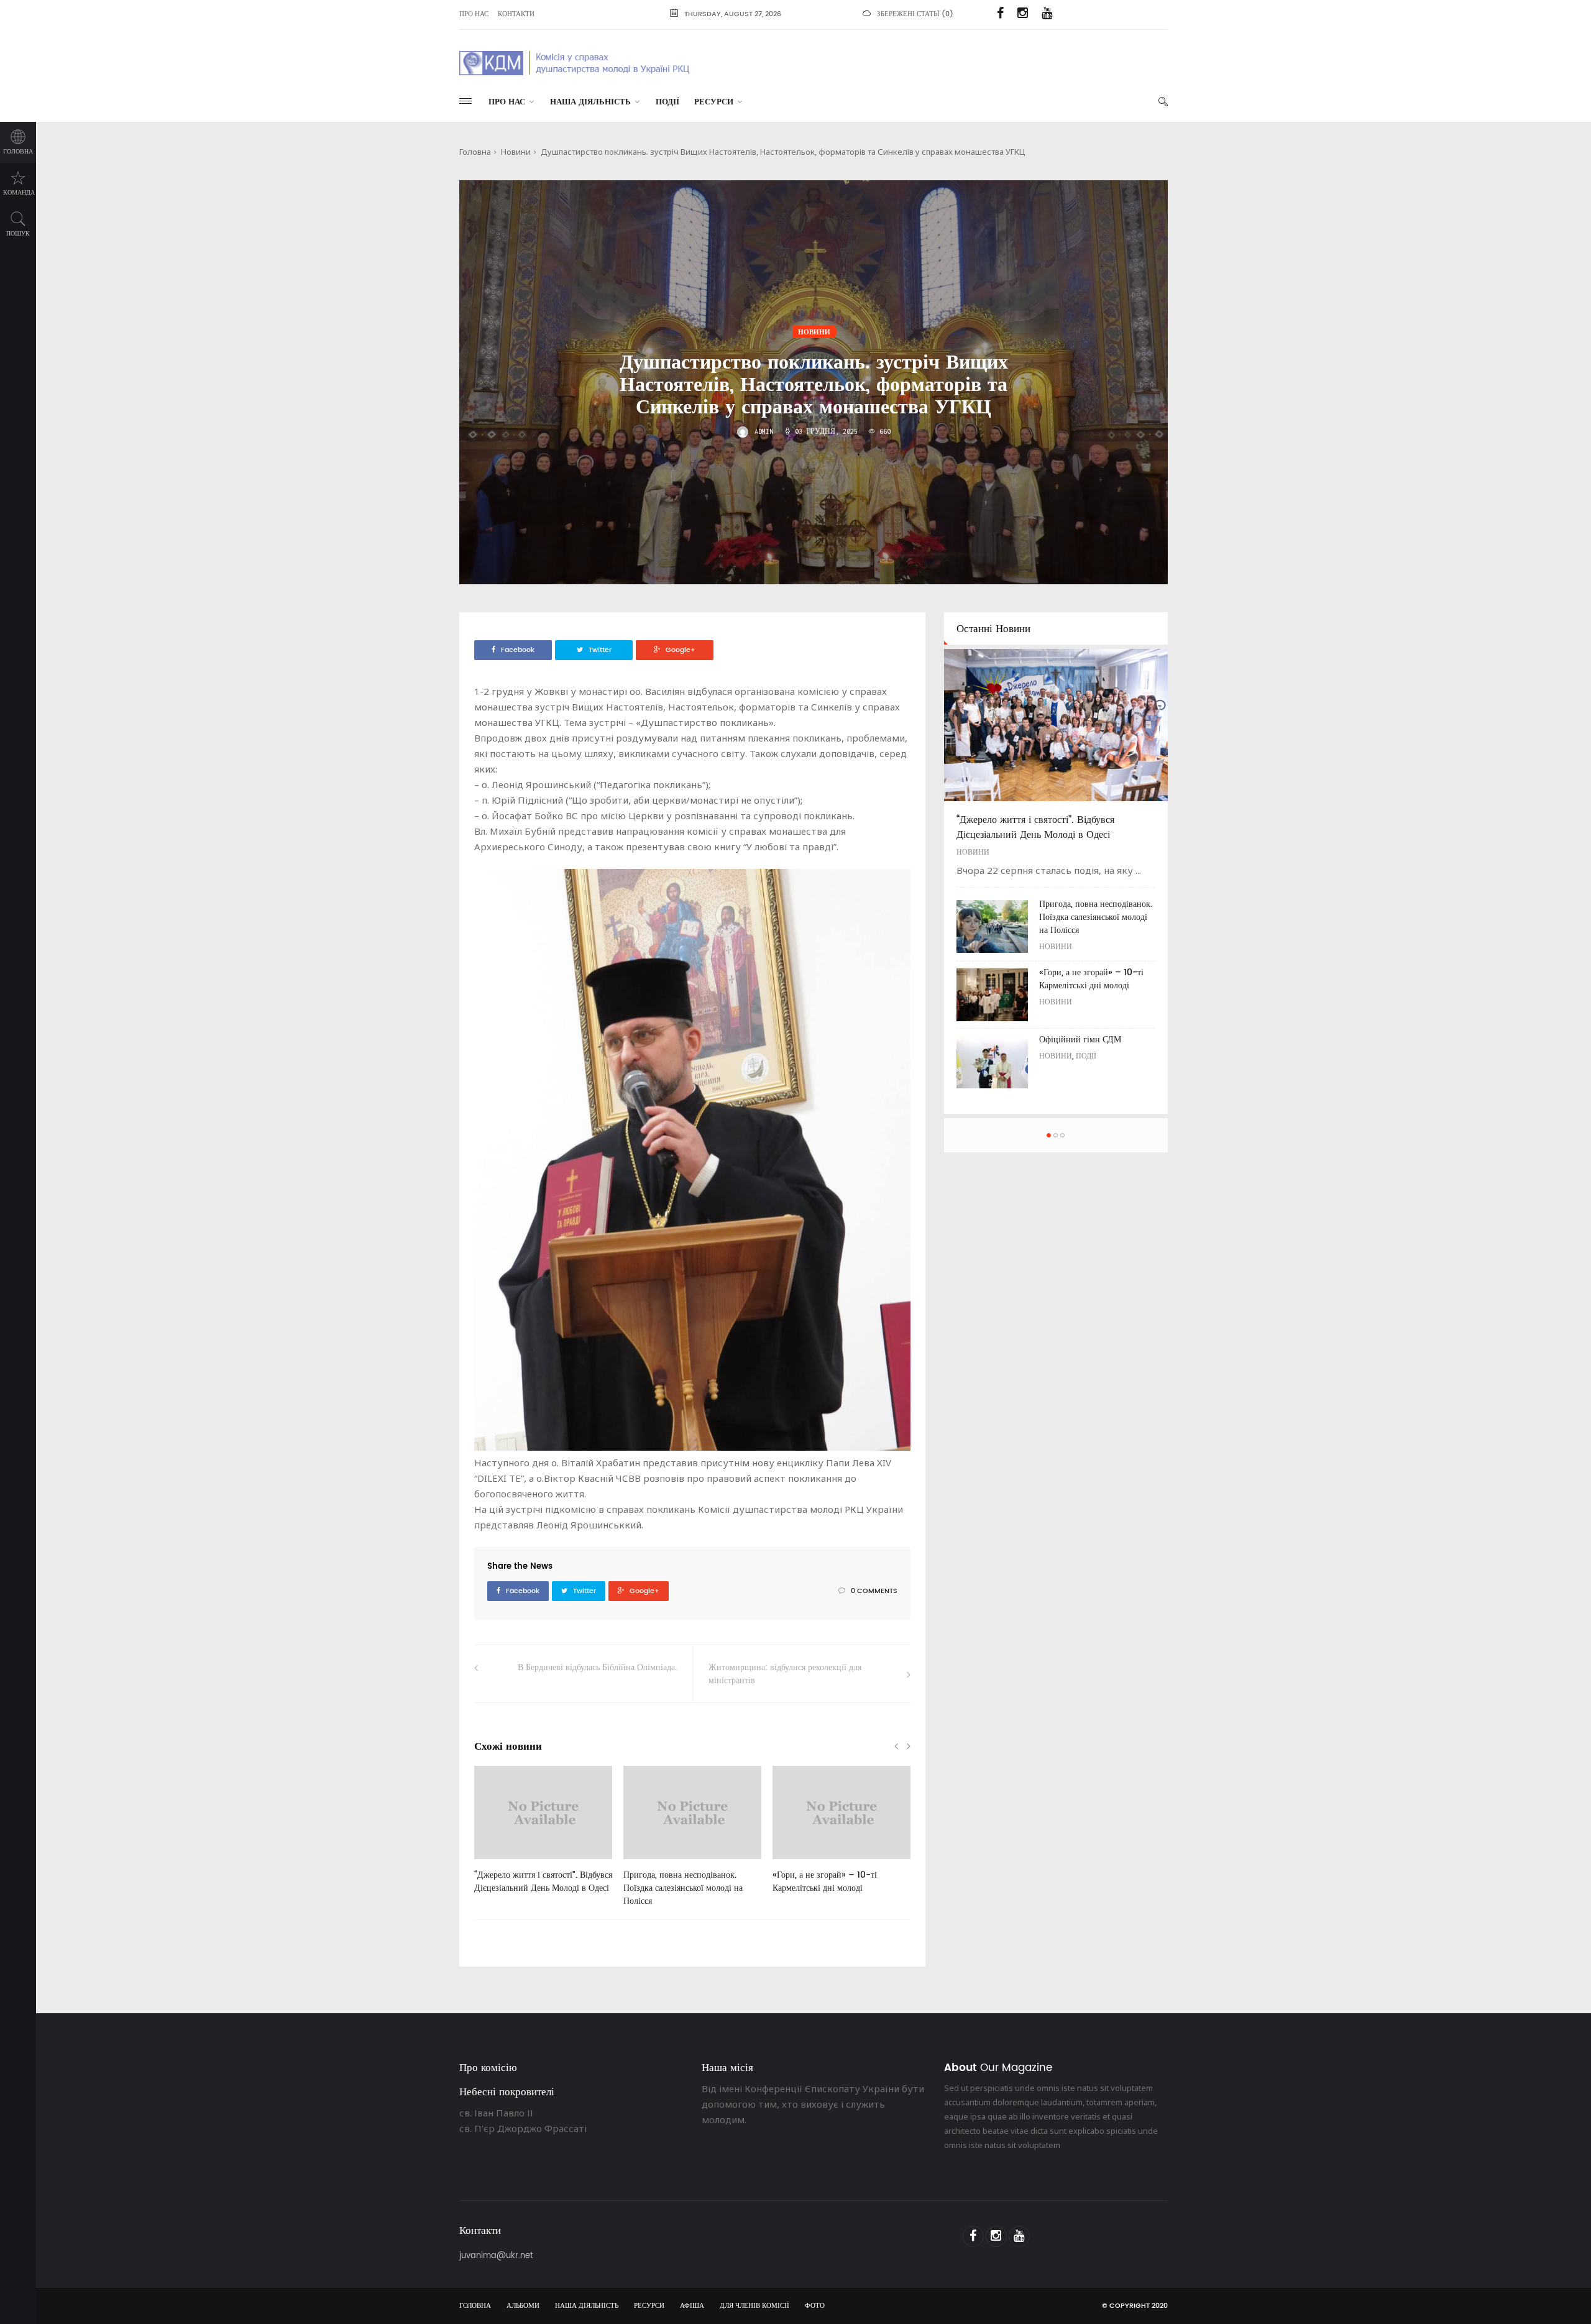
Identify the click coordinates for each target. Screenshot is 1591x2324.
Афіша (692, 2306)
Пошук (18, 234)
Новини (516, 152)
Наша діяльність (590, 102)
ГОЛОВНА (475, 2306)
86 (797, 1863)
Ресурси (714, 102)
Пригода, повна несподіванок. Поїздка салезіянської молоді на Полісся (683, 1888)
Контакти (516, 14)
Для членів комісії (754, 2306)
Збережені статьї (908, 14)
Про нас (474, 14)
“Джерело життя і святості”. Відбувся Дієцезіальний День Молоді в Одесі (543, 1881)
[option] (543, 1836)
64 (498, 1863)
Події (667, 102)
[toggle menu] (465, 101)
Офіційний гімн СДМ (1080, 1040)
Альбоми (523, 2306)
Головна (18, 152)
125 (649, 1863)
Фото (815, 2306)
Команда (19, 193)
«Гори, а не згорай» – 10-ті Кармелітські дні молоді (825, 1881)
